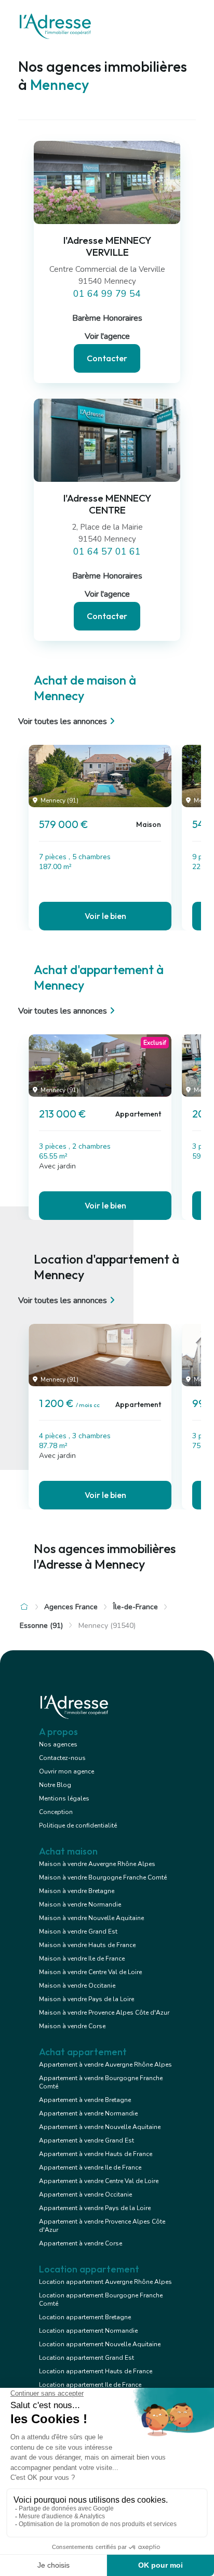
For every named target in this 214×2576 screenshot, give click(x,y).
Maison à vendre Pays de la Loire (86, 1999)
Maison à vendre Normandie (80, 1904)
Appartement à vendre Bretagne (85, 2100)
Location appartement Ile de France (90, 2385)
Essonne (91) (41, 1626)
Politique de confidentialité (78, 1825)
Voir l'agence (107, 336)
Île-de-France (136, 1607)
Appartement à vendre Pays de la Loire (95, 2208)
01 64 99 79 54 (107, 294)
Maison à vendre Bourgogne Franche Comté (103, 1877)
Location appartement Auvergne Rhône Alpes (105, 2282)
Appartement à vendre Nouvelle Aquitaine (100, 2127)
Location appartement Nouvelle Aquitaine (100, 2344)
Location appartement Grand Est (86, 2358)
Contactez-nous (62, 1758)
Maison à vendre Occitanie (77, 1986)
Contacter (107, 358)
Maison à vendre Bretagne (77, 1891)
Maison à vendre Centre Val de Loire (90, 1972)
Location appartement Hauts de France (96, 2371)
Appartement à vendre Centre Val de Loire (99, 2181)
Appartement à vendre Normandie (88, 2113)
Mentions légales (64, 1798)
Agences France (71, 1607)
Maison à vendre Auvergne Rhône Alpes (97, 1864)
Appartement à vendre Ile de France (90, 2167)
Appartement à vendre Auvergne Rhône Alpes (105, 2065)
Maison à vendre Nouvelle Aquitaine (91, 1918)
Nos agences (58, 1744)
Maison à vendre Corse (72, 2026)
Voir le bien (105, 916)
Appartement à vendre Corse (81, 2243)
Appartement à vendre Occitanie (85, 2194)
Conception (56, 1812)
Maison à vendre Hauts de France (87, 1945)
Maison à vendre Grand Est (78, 1931)
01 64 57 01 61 (107, 551)
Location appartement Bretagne (85, 2317)
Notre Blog (55, 1785)
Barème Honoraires (107, 318)
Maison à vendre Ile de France (82, 1959)
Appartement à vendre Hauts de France (96, 2154)
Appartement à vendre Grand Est (86, 2140)
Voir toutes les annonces (63, 721)
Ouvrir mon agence (66, 1771)
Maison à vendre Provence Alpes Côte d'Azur (104, 2013)
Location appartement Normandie (88, 2331)
